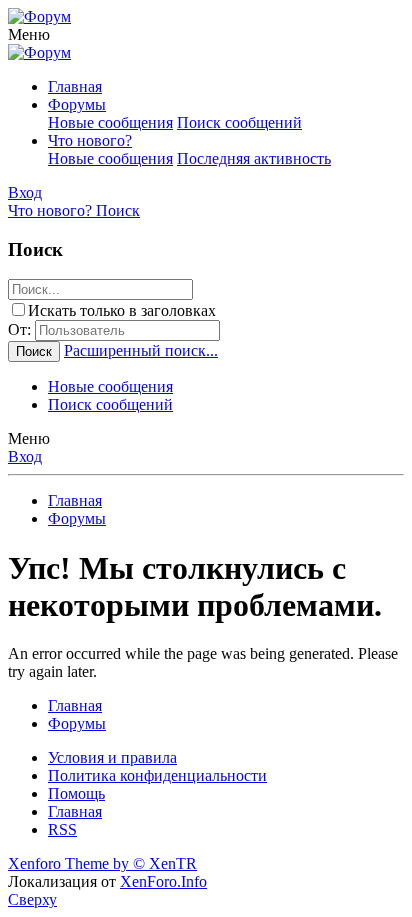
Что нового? (90, 140)
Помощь (76, 793)
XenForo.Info (163, 881)
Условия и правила (112, 757)
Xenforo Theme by (102, 863)
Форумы (77, 104)
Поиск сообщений (239, 122)
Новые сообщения (110, 122)
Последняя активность (254, 158)
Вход (25, 456)
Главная (75, 86)
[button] (29, 34)
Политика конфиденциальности (157, 775)
